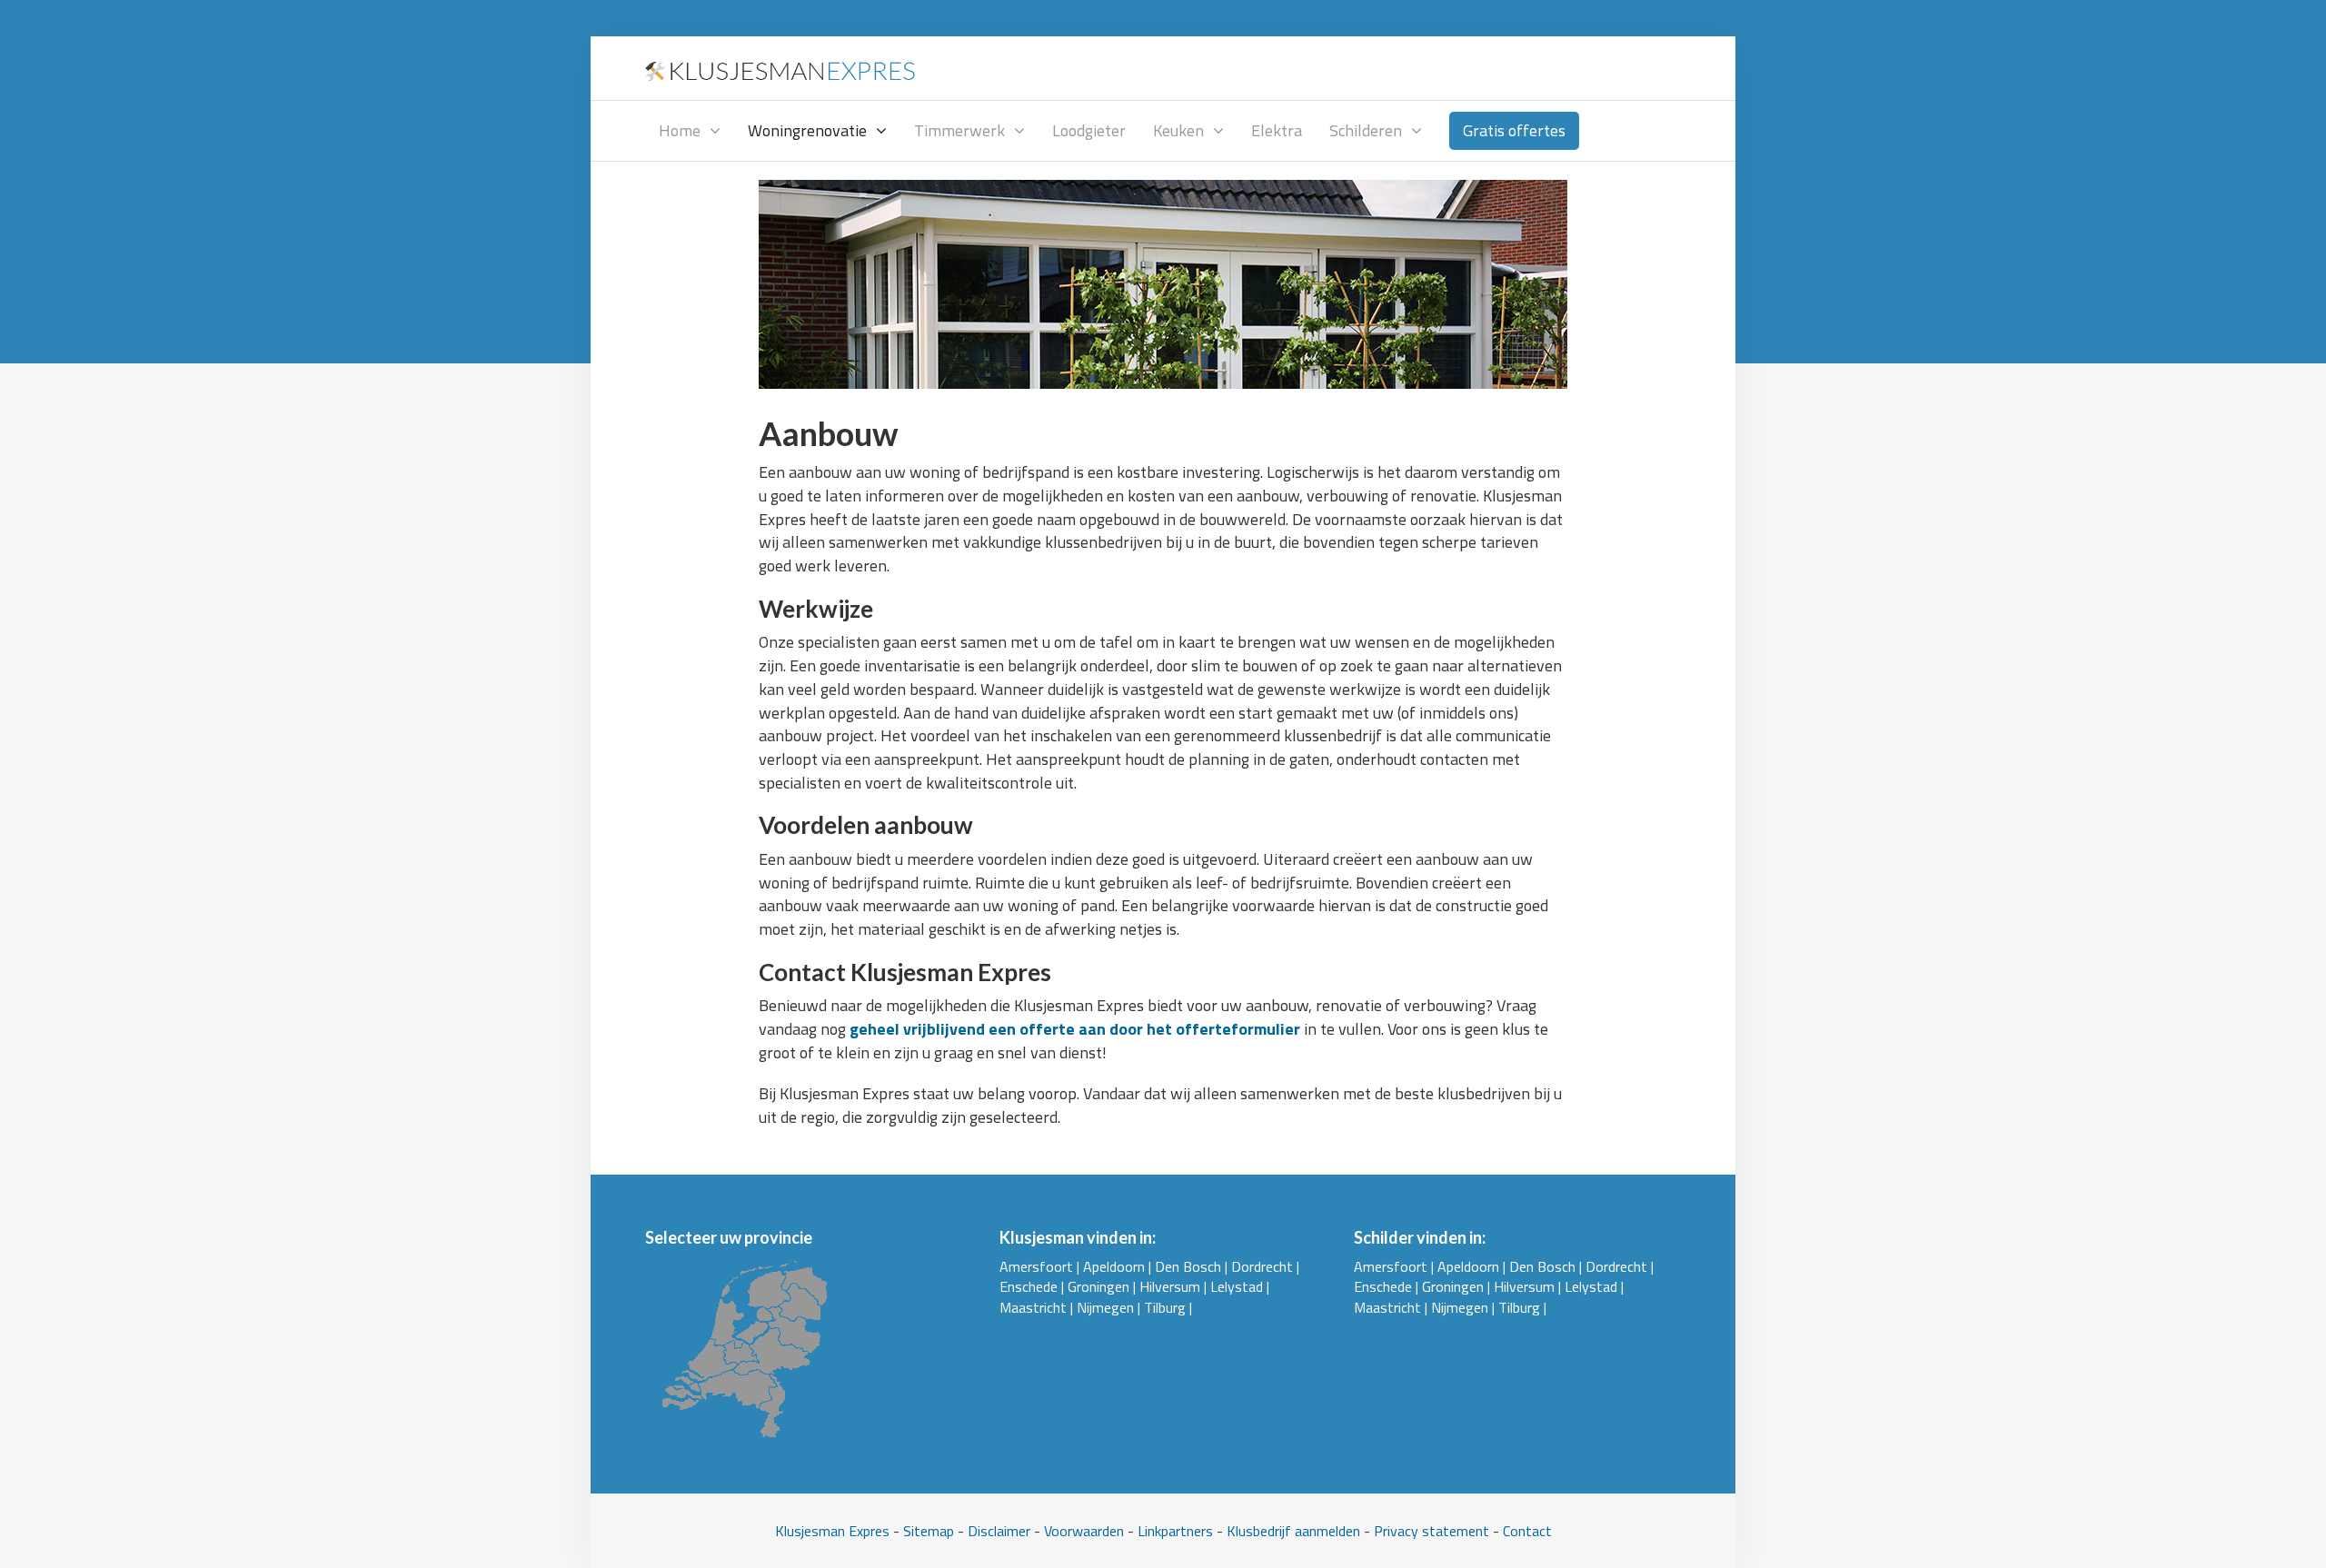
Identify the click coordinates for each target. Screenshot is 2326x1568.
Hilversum (1170, 1286)
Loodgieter (1089, 130)
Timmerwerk (959, 130)
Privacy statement (1431, 1531)
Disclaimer (999, 1531)
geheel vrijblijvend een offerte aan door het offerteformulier (1075, 1029)
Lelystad (1237, 1286)
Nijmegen (1105, 1307)
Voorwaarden (1084, 1531)
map (941, 1531)
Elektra (1277, 130)
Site (915, 1531)
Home (680, 130)
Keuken (1178, 130)
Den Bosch (1188, 1266)
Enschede (1029, 1286)
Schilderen (1366, 130)
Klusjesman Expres (832, 1531)
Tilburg (1165, 1307)
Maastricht (1033, 1307)
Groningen (1098, 1286)
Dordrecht (1262, 1266)
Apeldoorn (1114, 1266)
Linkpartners (1175, 1531)
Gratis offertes (1514, 130)
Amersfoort (1036, 1266)
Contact (1527, 1531)
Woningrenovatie (807, 130)
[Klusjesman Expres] (781, 68)
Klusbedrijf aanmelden (1293, 1531)
